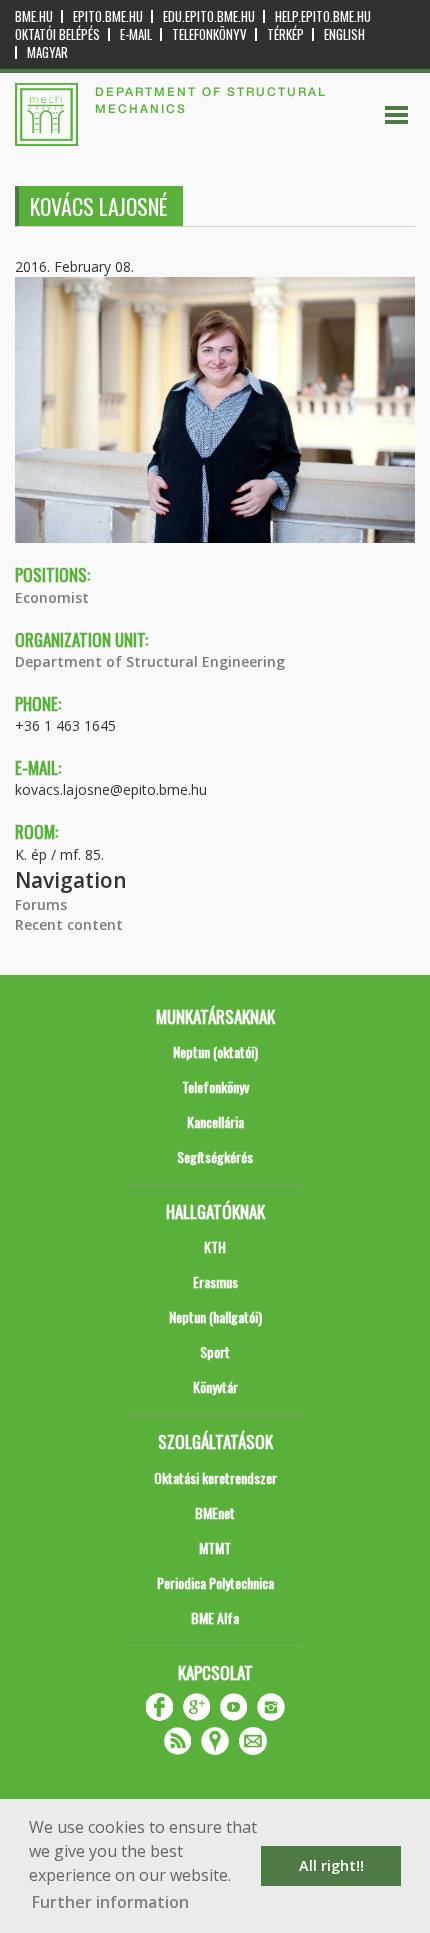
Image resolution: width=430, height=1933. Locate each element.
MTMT (215, 1547)
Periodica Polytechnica (215, 1582)
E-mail (136, 34)
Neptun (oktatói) (215, 1051)
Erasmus (215, 1281)
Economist (52, 597)
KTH (215, 1246)
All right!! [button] (331, 1865)
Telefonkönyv (209, 34)
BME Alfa (215, 1617)
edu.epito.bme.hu (209, 16)
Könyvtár (215, 1386)
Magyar (47, 52)
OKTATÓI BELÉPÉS (57, 34)
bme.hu (34, 16)
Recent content (69, 924)
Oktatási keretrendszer (215, 1477)
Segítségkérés (215, 1156)
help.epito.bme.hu (323, 16)
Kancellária (215, 1121)
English (344, 34)
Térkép (285, 34)
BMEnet (215, 1512)
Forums (41, 904)
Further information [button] (110, 1902)
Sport (215, 1351)
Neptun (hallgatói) (215, 1316)
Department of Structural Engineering (150, 661)
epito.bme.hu (108, 16)
